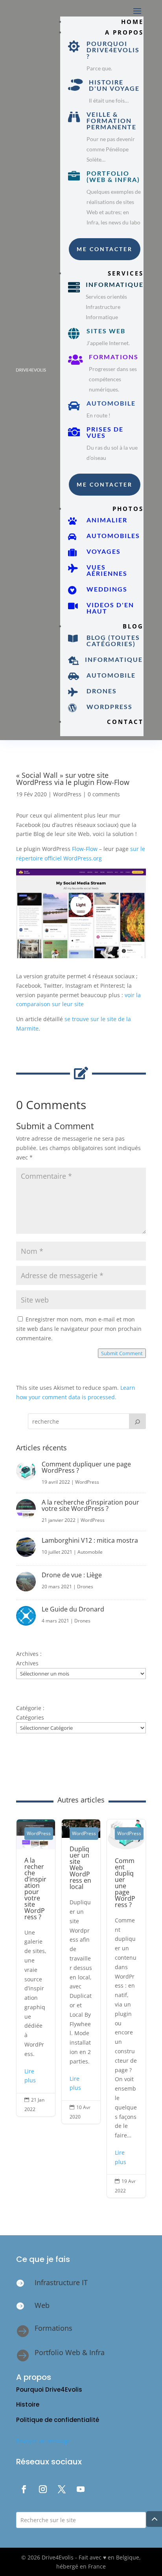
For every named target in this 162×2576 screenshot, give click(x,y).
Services (126, 273)
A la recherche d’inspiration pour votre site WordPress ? (90, 1505)
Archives (27, 1663)
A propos (124, 32)
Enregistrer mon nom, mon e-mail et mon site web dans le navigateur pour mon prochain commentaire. (79, 1329)
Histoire (28, 2404)
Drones (85, 1587)
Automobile (90, 1552)
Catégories (30, 1717)
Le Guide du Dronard (73, 1609)
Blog (133, 626)
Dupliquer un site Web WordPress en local (81, 1972)
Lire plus (30, 2076)
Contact (125, 722)
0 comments (104, 794)
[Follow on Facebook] (24, 2489)
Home (132, 22)
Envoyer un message (43, 2441)
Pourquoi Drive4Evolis (49, 2390)
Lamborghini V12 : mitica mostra (90, 1540)
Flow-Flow (85, 849)
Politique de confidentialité (58, 2420)
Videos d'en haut (110, 608)
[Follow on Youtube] (81, 2489)
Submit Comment (122, 1353)
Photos (128, 509)
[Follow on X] (62, 2489)
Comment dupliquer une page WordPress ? (86, 1467)
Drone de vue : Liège (72, 1575)
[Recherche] (137, 1421)
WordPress (67, 794)
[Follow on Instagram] (43, 2489)
